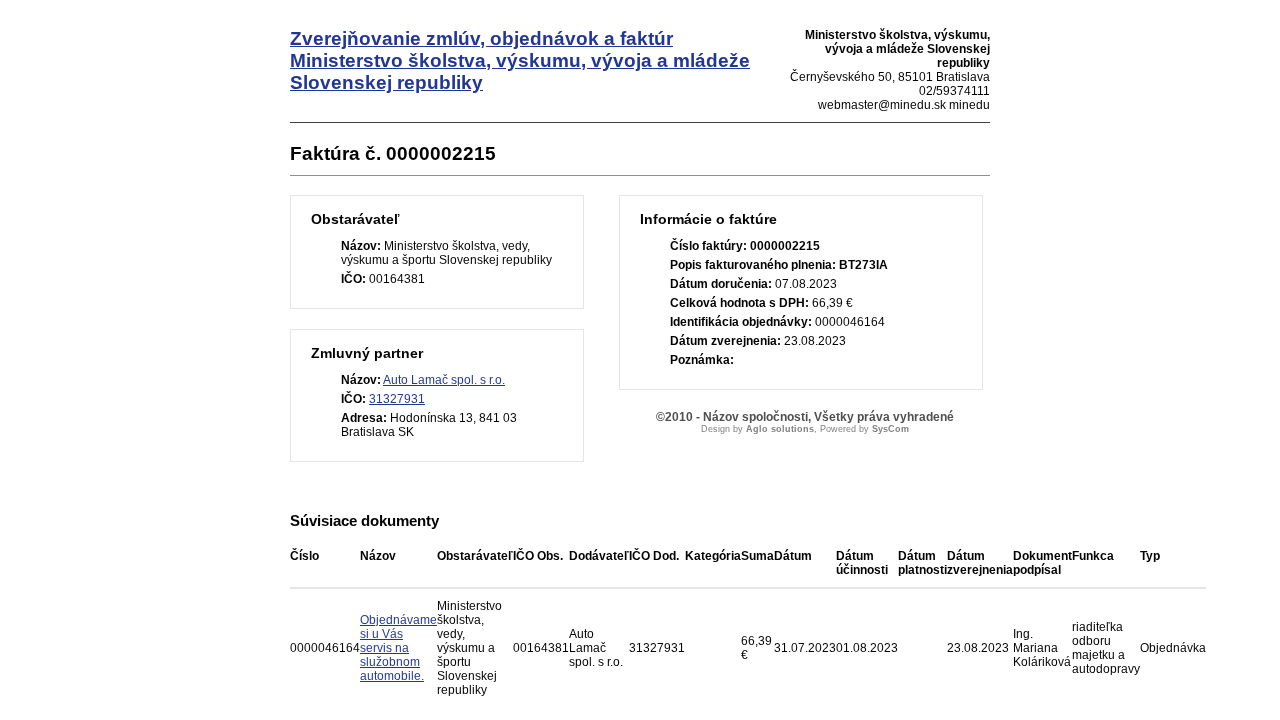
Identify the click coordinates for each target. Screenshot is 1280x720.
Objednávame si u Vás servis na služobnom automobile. (398, 648)
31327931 (397, 399)
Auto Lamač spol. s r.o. (444, 380)
